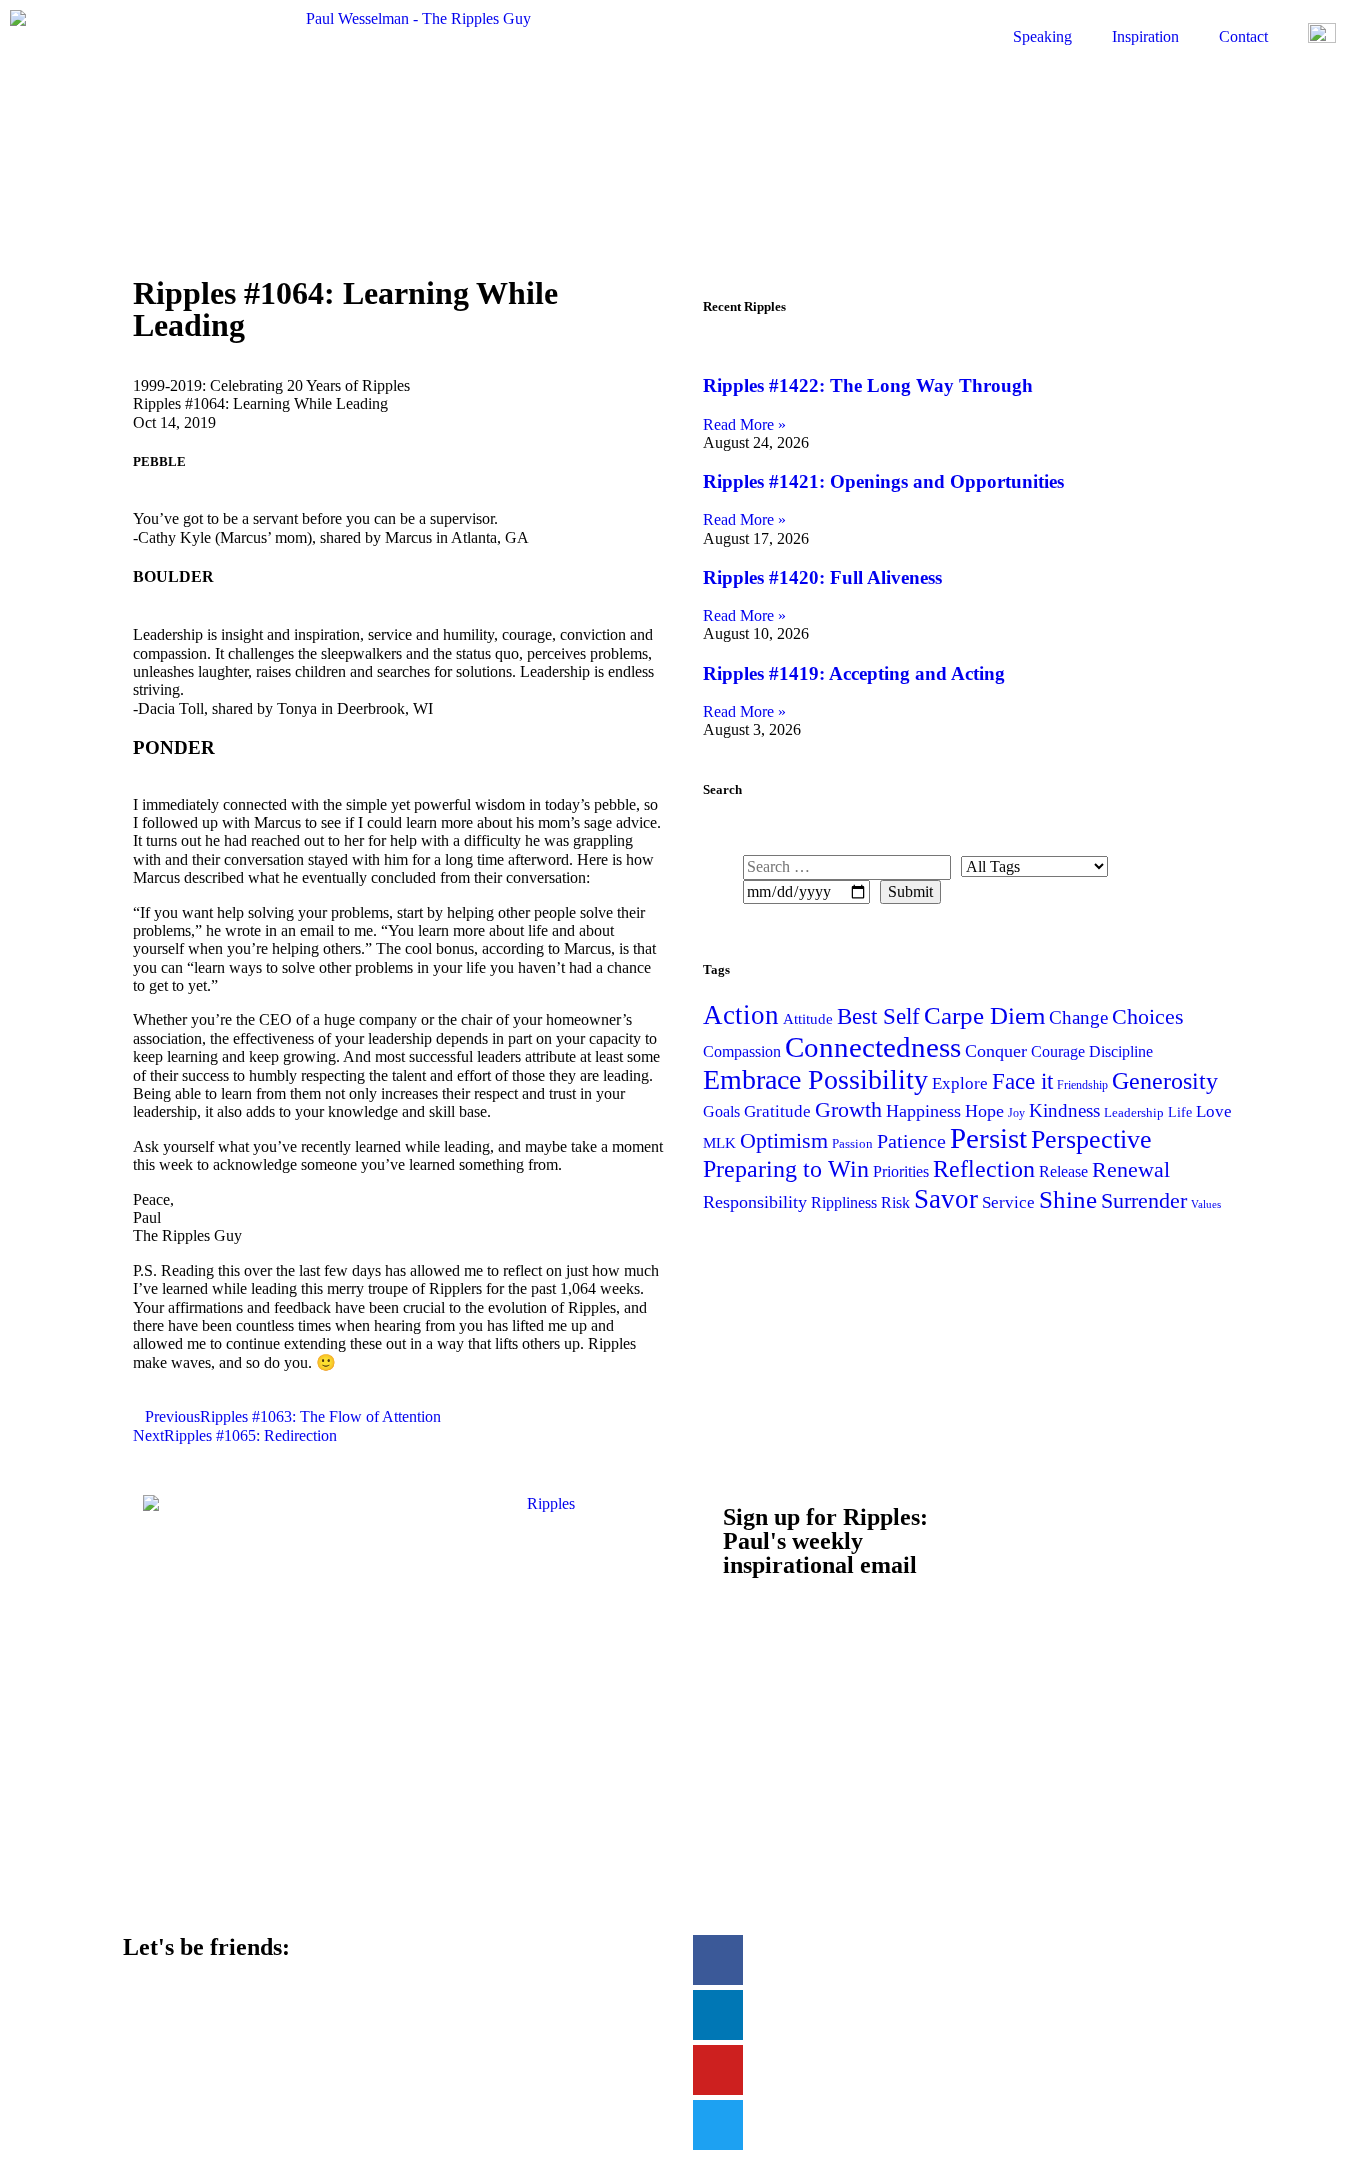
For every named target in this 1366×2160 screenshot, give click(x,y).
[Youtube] (718, 2070)
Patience (911, 1141)
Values (1206, 1204)
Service (1008, 1202)
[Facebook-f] (718, 1960)
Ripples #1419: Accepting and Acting (854, 673)
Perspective (1091, 1139)
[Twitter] (718, 2125)
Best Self (878, 1016)
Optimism (784, 1140)
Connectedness (873, 1047)
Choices (1148, 1016)
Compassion (742, 1051)
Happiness (923, 1111)
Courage (1058, 1051)
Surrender (1144, 1200)
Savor (946, 1199)
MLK (719, 1143)
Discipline (1121, 1051)
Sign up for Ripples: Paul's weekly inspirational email (825, 1541)
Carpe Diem (984, 1015)
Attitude (808, 1018)
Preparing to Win (786, 1169)
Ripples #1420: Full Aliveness (822, 577)
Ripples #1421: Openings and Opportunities (883, 481)
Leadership (1134, 1112)
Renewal (1131, 1169)
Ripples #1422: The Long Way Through (868, 385)
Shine (1068, 1199)
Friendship (1082, 1085)
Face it (1022, 1081)
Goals (721, 1111)
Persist (988, 1138)
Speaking (1042, 36)
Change (1078, 1017)
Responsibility (755, 1202)
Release (1063, 1171)
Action (741, 1015)
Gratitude (777, 1111)
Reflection (984, 1168)
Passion (852, 1143)
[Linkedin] (718, 2015)
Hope (984, 1111)
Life (1180, 1112)
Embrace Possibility (815, 1079)
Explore (960, 1083)
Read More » (744, 424)
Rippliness (844, 1202)
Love (1214, 1111)
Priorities (901, 1171)
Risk (895, 1202)
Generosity (1165, 1080)
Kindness (1064, 1110)
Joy (1016, 1113)
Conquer (996, 1051)
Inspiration (1145, 36)
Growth (848, 1109)
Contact (1243, 36)
